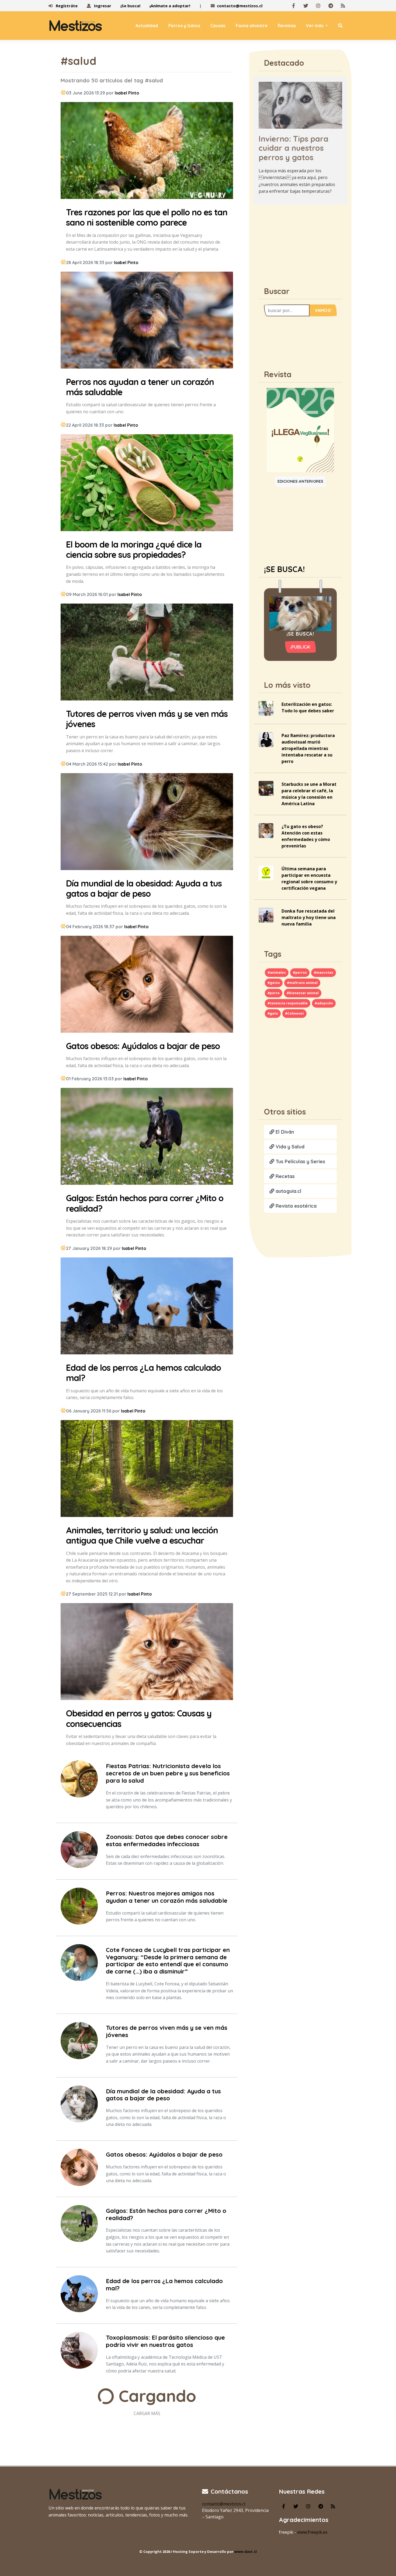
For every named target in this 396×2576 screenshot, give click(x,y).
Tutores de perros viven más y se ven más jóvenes (167, 2031)
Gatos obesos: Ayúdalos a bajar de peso (164, 2154)
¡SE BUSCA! (284, 569)
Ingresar (102, 6)
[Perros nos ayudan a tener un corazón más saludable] (147, 321)
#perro (274, 993)
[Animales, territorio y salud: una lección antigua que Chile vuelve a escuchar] (147, 1469)
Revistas (287, 26)
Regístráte (66, 6)
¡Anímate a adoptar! (170, 6)
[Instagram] (318, 6)
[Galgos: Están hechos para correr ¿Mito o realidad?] (147, 1137)
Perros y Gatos (184, 26)
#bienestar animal (303, 993)
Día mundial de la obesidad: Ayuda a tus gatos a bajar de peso (163, 2095)
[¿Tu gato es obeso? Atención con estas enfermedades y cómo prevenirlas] (266, 830)
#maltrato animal (302, 983)
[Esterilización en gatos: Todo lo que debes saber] (266, 708)
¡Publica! (301, 647)
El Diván (284, 1132)
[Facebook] (293, 6)
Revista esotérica (295, 1206)
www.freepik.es (312, 2532)
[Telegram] (331, 6)
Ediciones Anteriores (301, 481)
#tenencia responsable (288, 1003)
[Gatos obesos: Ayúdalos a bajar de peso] (147, 985)
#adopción (324, 1003)
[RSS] (343, 6)
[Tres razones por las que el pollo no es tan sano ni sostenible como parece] (147, 151)
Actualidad (147, 26)
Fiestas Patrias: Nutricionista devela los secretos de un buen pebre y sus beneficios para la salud (168, 1773)
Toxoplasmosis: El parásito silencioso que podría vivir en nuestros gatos (165, 2341)
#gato (273, 1013)
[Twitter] (306, 6)
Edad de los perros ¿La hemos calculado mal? (164, 2285)
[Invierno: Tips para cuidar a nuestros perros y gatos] (300, 105)
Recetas (284, 1176)
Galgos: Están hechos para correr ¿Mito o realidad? (166, 2214)
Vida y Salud (289, 1147)
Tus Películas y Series (300, 1161)
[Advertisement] (300, 243)
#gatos (274, 983)
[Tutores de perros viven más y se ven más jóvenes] (147, 653)
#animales (277, 972)
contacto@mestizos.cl (240, 6)
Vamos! (323, 310)
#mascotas (324, 972)
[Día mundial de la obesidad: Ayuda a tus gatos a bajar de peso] (147, 822)
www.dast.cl (246, 2552)
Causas (218, 26)
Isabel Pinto (127, 93)
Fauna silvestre (252, 26)
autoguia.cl (288, 1191)
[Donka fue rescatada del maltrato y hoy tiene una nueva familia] (266, 915)
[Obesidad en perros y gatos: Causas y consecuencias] (147, 1653)
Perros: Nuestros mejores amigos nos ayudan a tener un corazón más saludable (167, 1897)
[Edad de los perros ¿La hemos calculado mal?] (147, 1307)
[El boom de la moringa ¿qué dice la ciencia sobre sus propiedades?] (147, 483)
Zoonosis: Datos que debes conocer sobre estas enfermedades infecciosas (167, 1840)
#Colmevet (294, 1013)
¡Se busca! (130, 6)
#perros (300, 972)
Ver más (315, 26)
